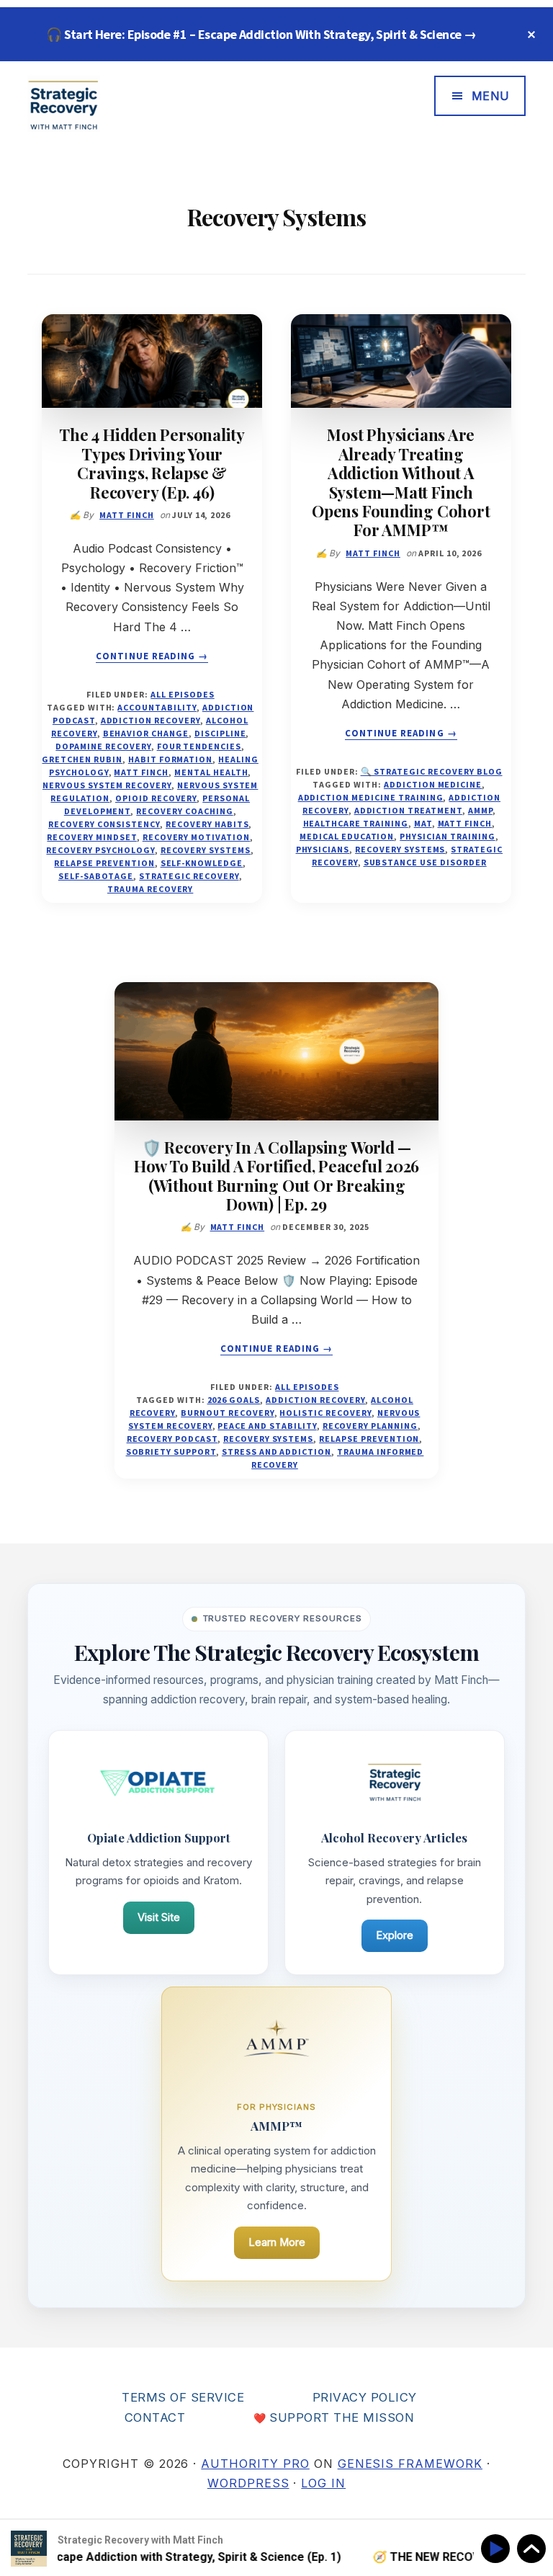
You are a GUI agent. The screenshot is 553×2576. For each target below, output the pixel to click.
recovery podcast (172, 1439)
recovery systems (206, 850)
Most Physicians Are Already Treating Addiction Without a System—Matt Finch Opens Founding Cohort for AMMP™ (401, 482)
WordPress (248, 2483)
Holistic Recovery (325, 1413)
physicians (323, 849)
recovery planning (370, 1426)
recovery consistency (104, 824)
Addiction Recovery (150, 720)
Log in (323, 2483)
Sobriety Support (171, 1452)
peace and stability (267, 1426)
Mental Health (211, 772)
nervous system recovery (107, 785)
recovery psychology (100, 850)
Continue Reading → (152, 656)
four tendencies (199, 746)
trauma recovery (150, 889)
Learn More (277, 2242)
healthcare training (356, 823)
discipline (220, 733)
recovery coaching (184, 811)
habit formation (170, 759)
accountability (157, 707)
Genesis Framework (410, 2464)
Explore (395, 1935)
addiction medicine (433, 784)
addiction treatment (408, 810)
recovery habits (207, 824)
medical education (347, 836)
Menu (491, 96)
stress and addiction (276, 1452)
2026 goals (234, 1400)
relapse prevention (104, 863)
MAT (423, 823)
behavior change (146, 733)
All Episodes (183, 694)
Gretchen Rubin (82, 759)
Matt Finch (141, 772)
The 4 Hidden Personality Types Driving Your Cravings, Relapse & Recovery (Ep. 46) (152, 463)
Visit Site (159, 1917)
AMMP (480, 810)
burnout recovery (227, 1413)
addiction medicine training (371, 797)
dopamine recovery (103, 746)
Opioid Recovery (156, 798)
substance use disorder (425, 862)
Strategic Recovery (189, 876)
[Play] (498, 2549)
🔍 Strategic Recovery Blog (432, 771)
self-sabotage (96, 876)
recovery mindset (91, 837)
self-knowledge (202, 863)
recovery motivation (196, 837)
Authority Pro (255, 2464)
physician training (447, 836)
